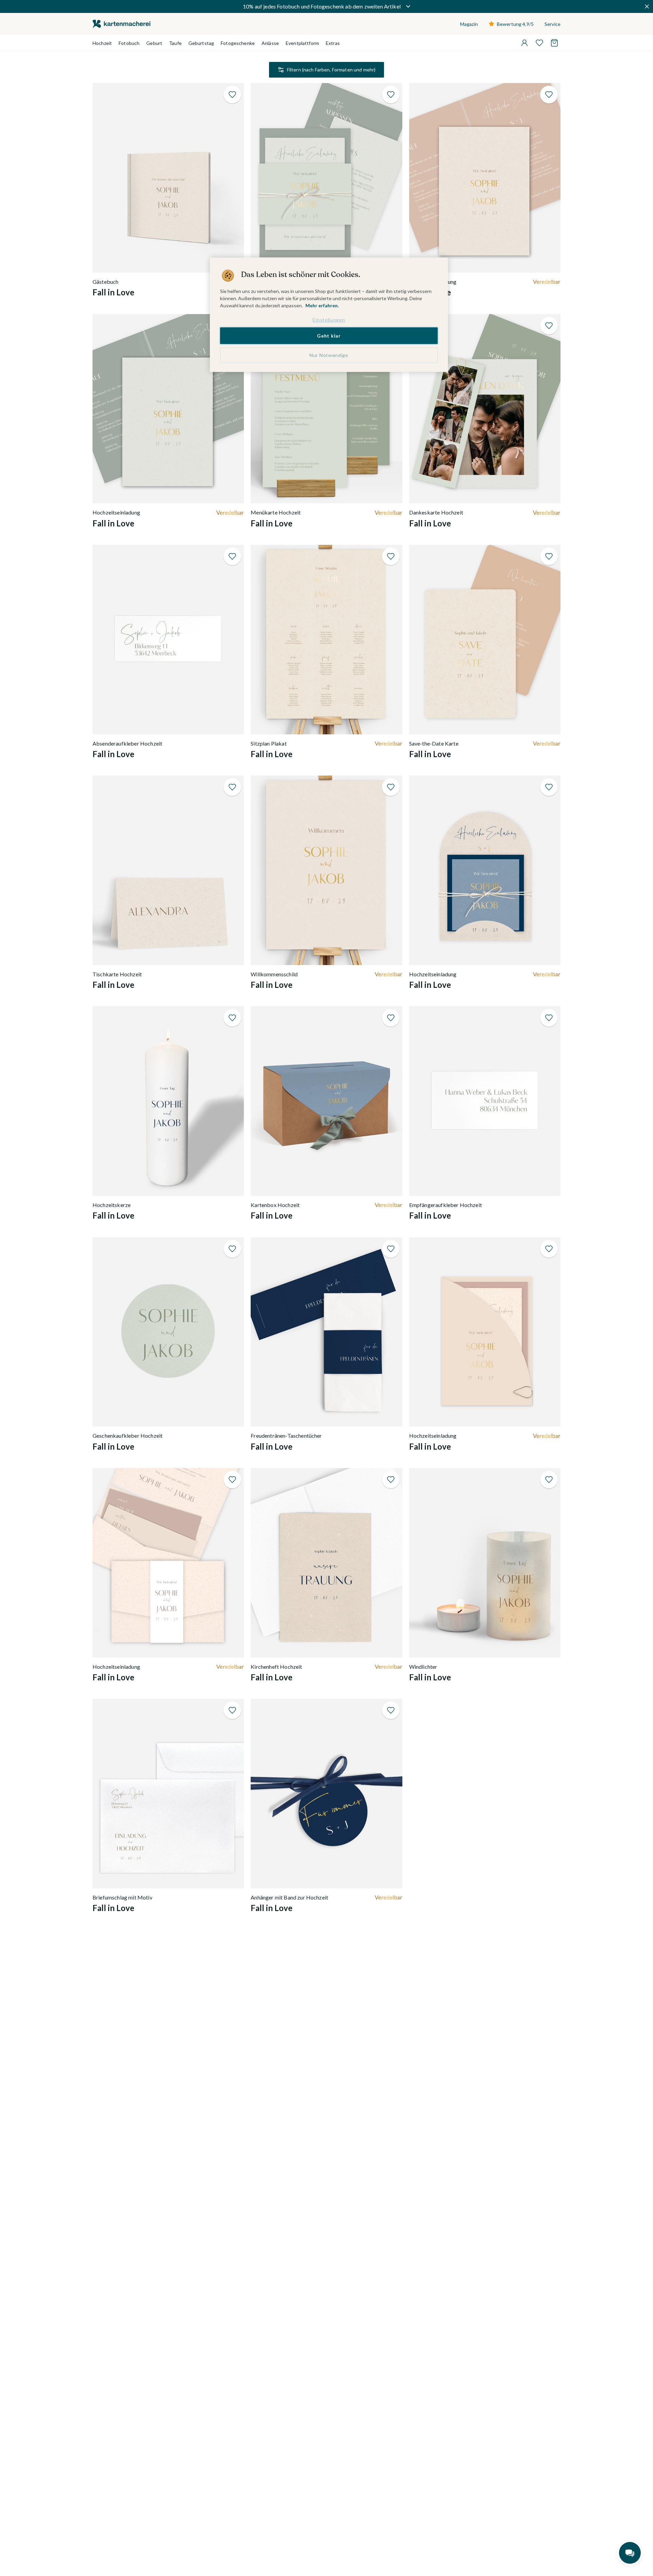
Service (552, 24)
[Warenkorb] (554, 43)
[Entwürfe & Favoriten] (539, 43)
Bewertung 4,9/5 (515, 24)
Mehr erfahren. (322, 305)
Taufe (175, 43)
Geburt (154, 43)
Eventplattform (302, 43)
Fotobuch (129, 43)
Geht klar (329, 336)
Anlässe (270, 43)
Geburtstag (201, 43)
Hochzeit (102, 43)
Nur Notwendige (329, 355)
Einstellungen (329, 320)
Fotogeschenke (238, 43)
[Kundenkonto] (524, 43)
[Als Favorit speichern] (232, 95)
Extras (333, 43)
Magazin (469, 24)
